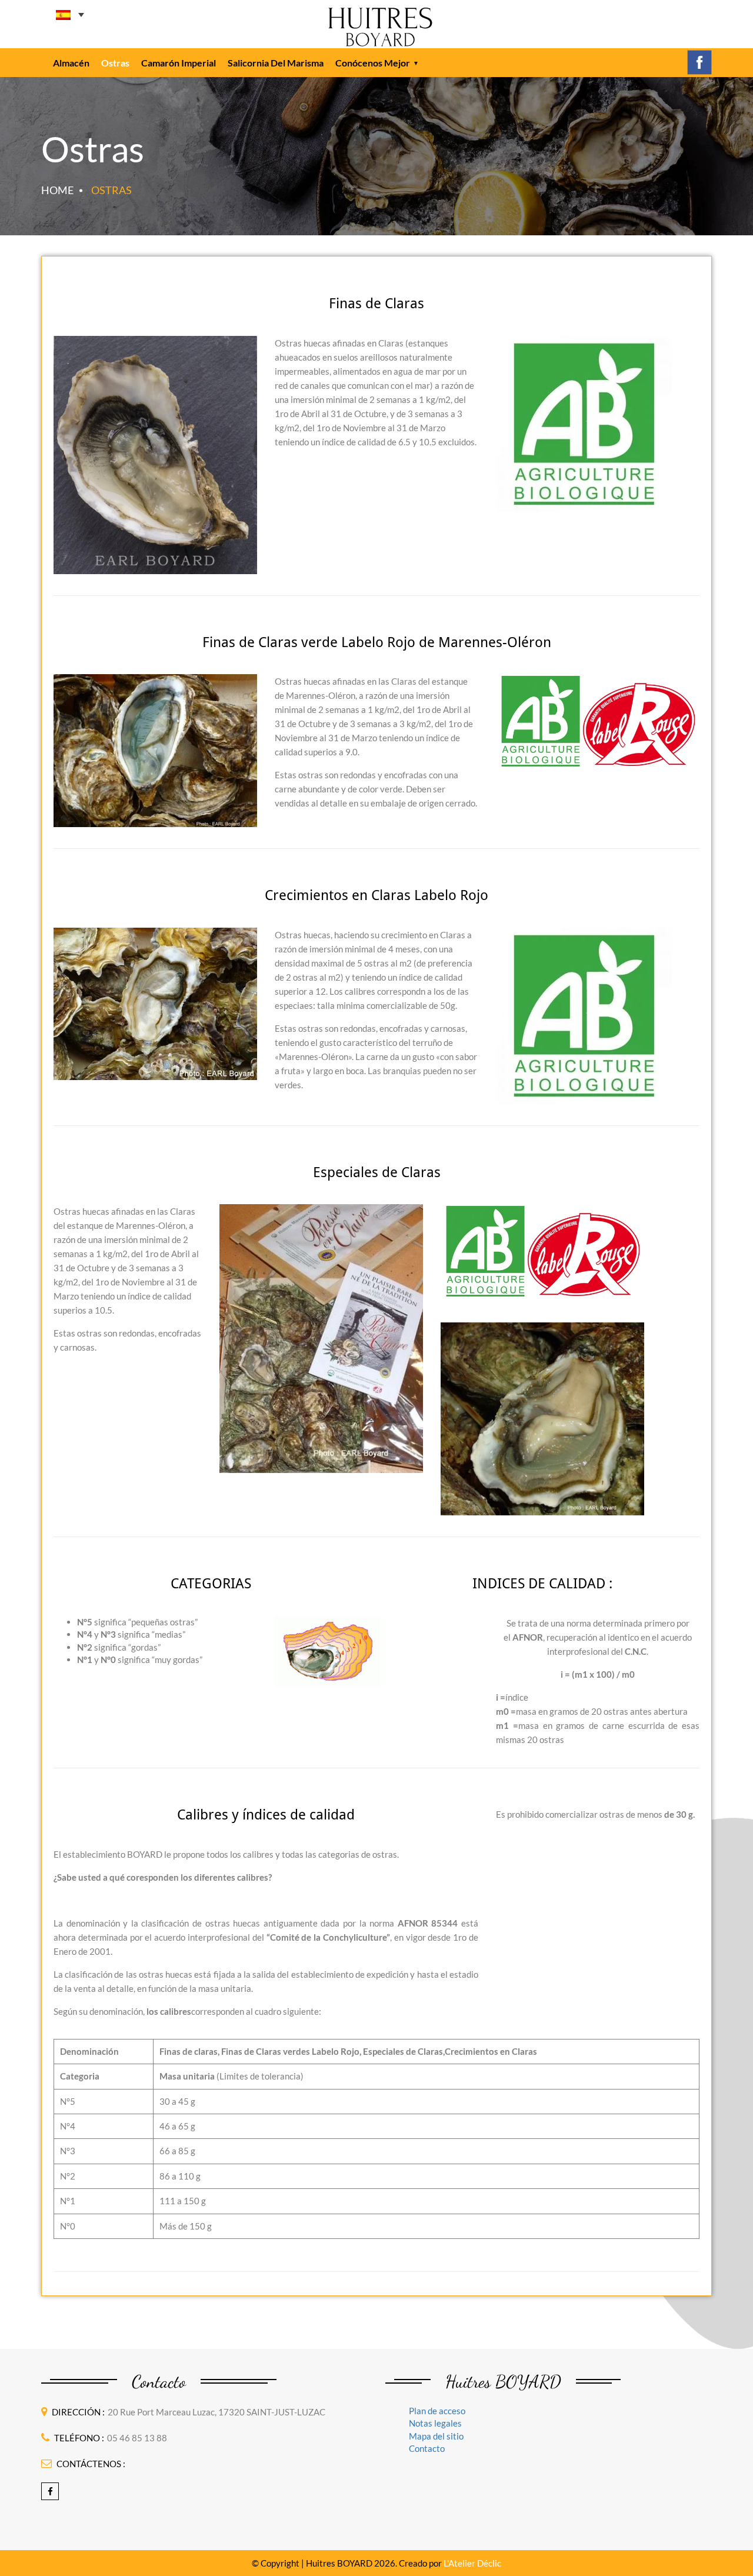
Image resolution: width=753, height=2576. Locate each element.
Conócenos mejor (373, 63)
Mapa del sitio (436, 2436)
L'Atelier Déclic (472, 2563)
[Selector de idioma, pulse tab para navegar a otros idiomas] (70, 15)
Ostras (115, 63)
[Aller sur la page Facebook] (699, 61)
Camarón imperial (179, 63)
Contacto (427, 2448)
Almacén (71, 63)
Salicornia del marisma (276, 63)
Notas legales (435, 2423)
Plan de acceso (437, 2411)
